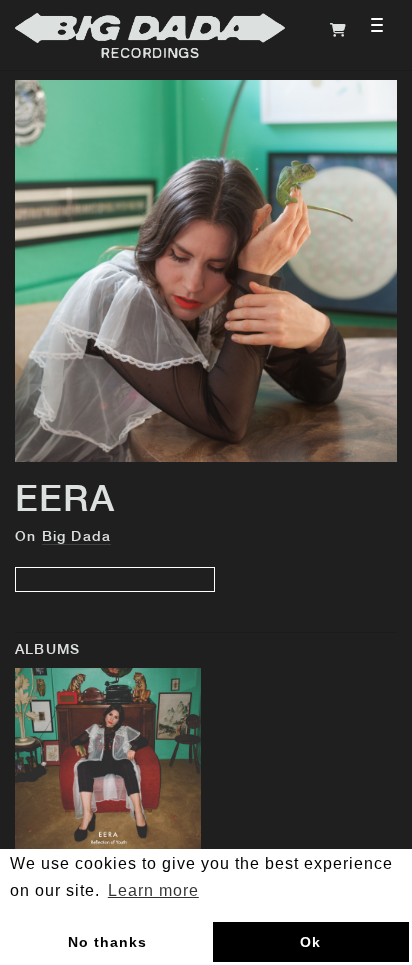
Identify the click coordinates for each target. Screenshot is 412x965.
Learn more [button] (153, 890)
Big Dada (77, 537)
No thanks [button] (107, 942)
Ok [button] (310, 942)
